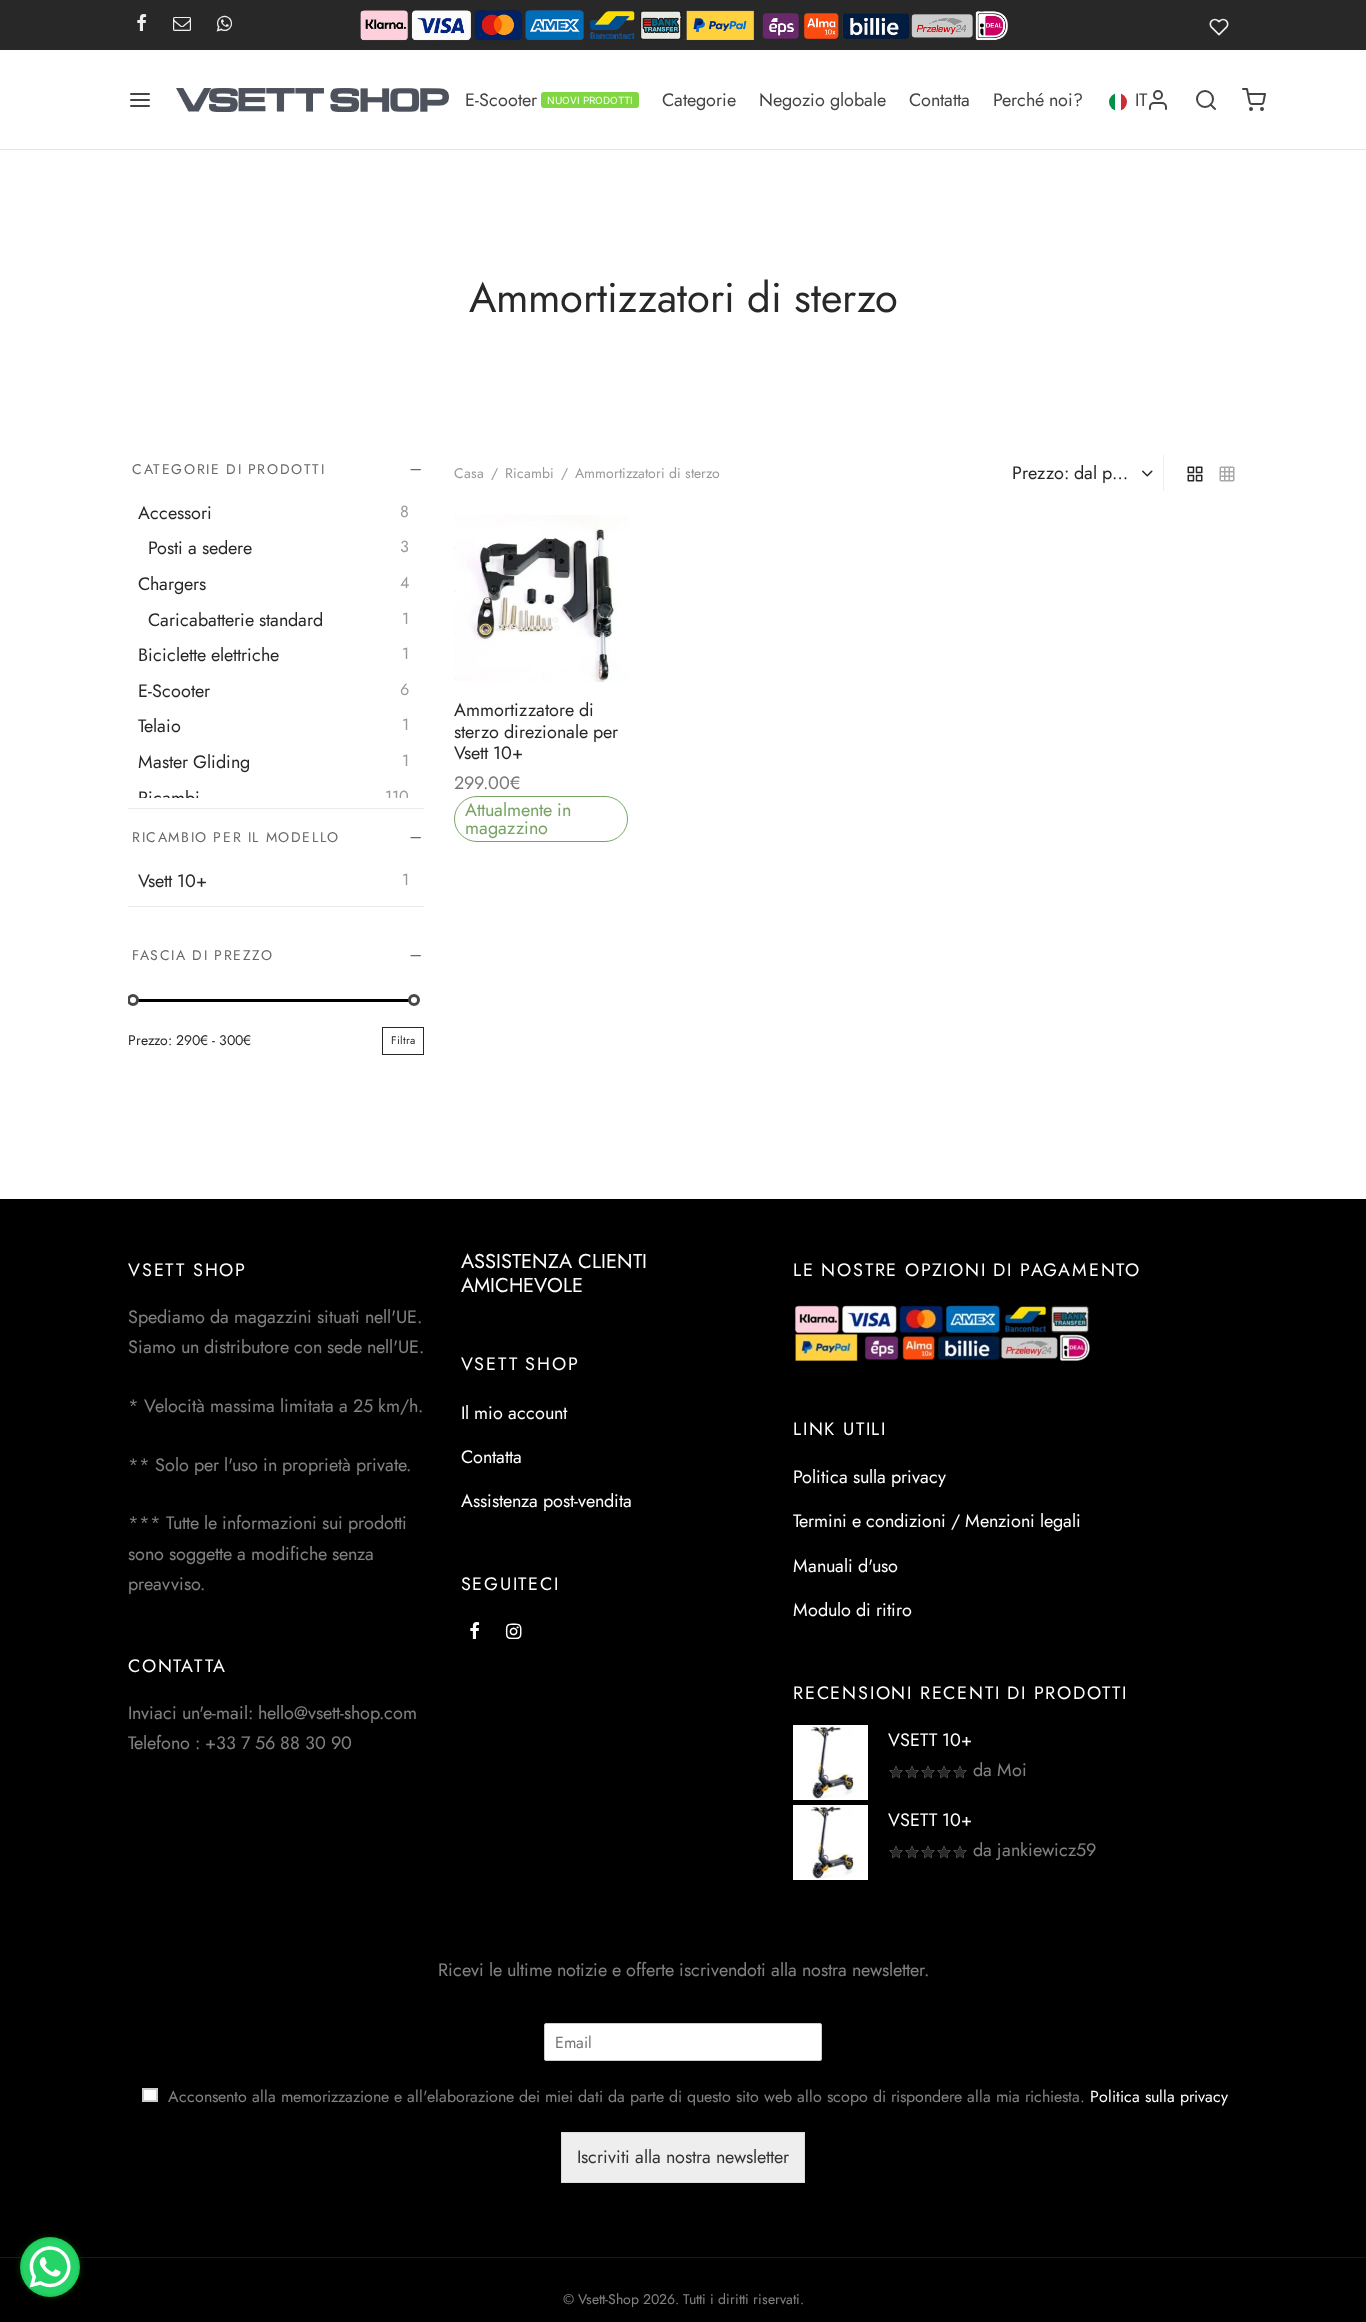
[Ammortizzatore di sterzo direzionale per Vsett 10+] (541, 598)
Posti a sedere (200, 548)
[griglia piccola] (1227, 473)
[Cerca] (1206, 100)
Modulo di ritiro (852, 1610)
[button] (541, 635)
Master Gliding (194, 762)
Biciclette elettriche (208, 655)
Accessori (175, 512)
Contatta (939, 100)
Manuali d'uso (845, 1566)
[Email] (182, 25)
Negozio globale (822, 100)
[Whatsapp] (224, 25)
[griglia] (1195, 473)
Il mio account (514, 1413)
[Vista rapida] (586, 635)
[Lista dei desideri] (1223, 25)
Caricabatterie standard (235, 619)
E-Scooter (549, 100)
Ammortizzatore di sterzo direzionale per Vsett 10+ (536, 731)
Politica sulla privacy (869, 1477)
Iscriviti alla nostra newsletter (683, 2157)
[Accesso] (1158, 100)
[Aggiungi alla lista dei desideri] (495, 635)
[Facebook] (141, 25)
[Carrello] (1254, 100)
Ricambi (169, 797)
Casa (469, 473)
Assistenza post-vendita (546, 1501)
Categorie (699, 100)
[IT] (1117, 99)
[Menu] (140, 100)
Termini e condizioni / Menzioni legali (937, 1521)
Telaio (159, 726)
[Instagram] (513, 1632)
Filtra (403, 1040)
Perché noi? (1038, 100)
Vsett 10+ (172, 880)
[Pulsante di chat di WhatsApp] (50, 2267)
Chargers (172, 584)
